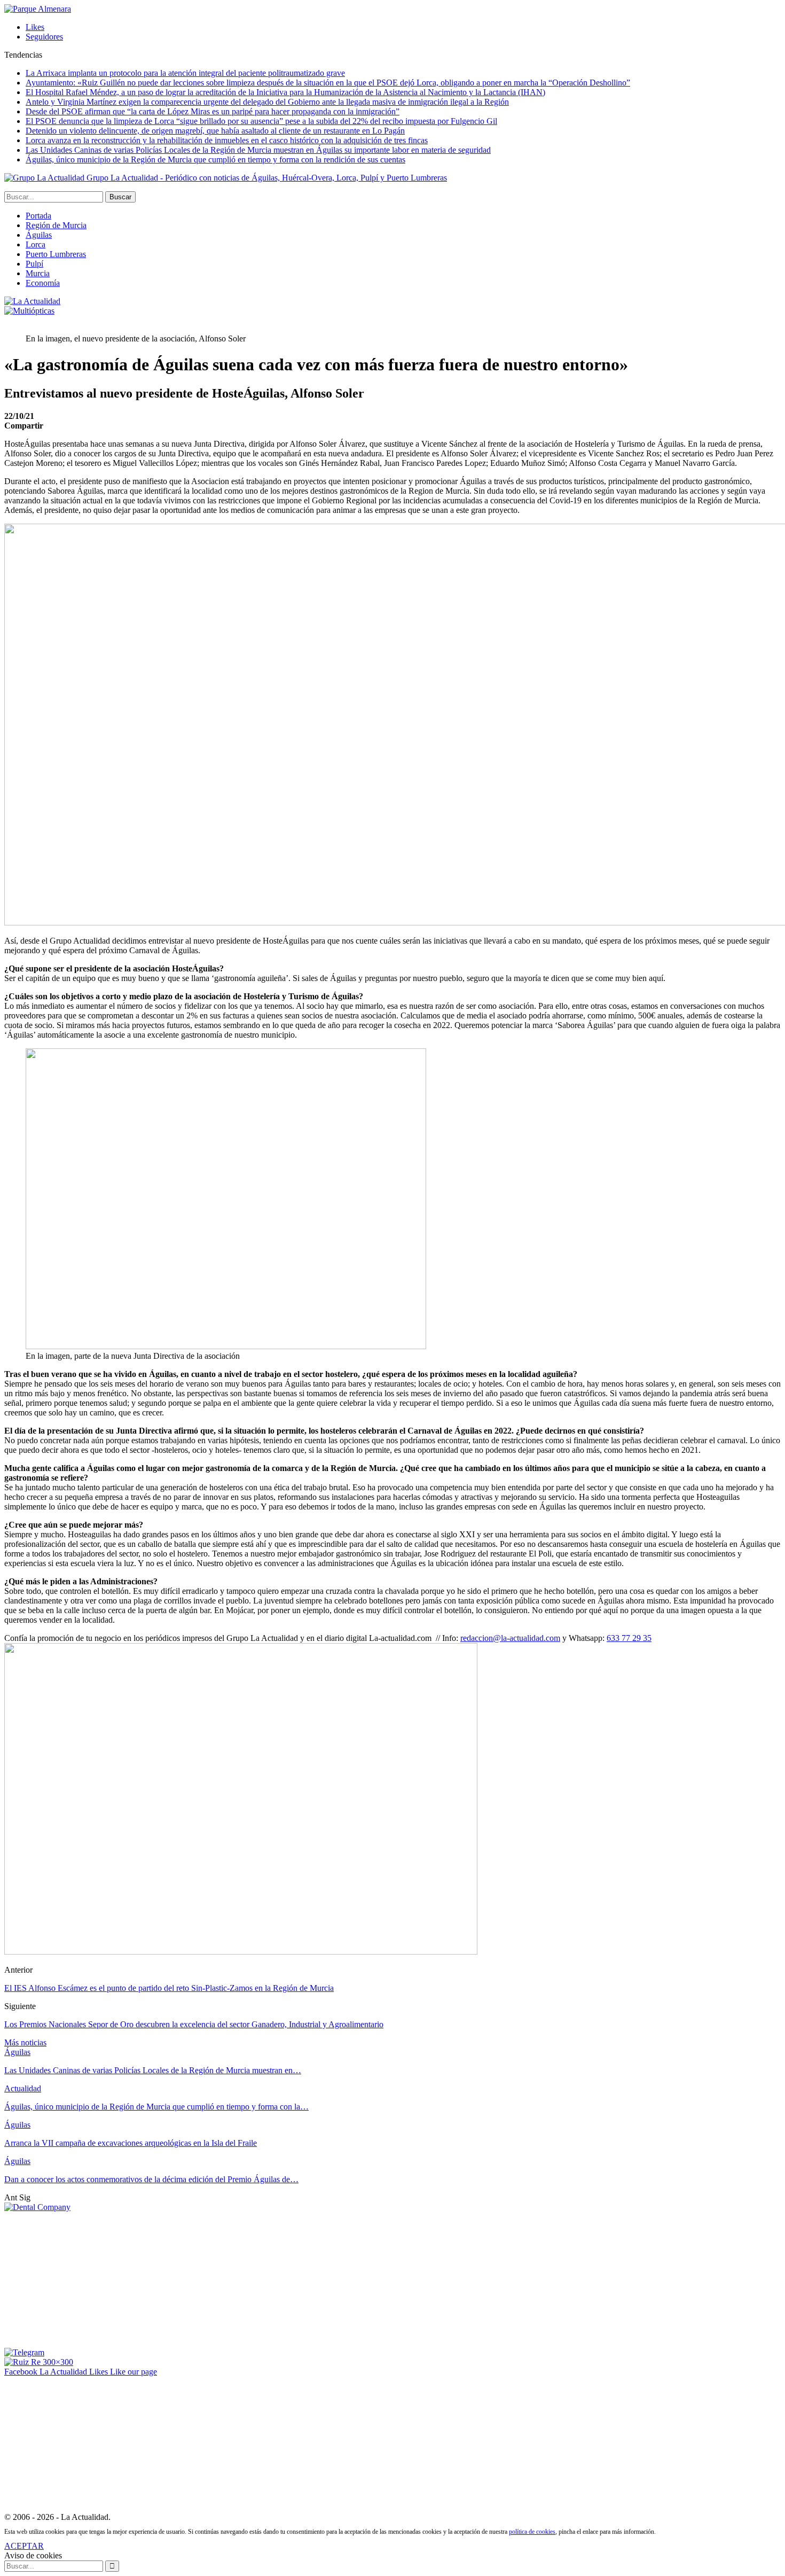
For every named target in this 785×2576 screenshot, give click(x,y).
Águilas (39, 235)
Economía (43, 283)
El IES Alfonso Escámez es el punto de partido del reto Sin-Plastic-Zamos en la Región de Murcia (169, 1988)
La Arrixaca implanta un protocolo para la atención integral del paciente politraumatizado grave (185, 73)
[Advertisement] (84, 2279)
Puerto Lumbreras (56, 254)
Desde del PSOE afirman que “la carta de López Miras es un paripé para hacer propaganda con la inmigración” (213, 111)
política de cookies (532, 2532)
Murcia (38, 273)
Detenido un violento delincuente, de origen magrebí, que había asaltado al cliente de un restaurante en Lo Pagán (215, 131)
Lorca (36, 244)
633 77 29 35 (629, 1638)
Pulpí (34, 264)
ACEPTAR (24, 2546)
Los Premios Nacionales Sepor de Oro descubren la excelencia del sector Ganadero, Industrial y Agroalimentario (194, 2024)
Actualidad (23, 2088)
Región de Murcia (56, 225)
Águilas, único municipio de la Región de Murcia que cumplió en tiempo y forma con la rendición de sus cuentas (215, 159)
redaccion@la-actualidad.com (510, 1638)
